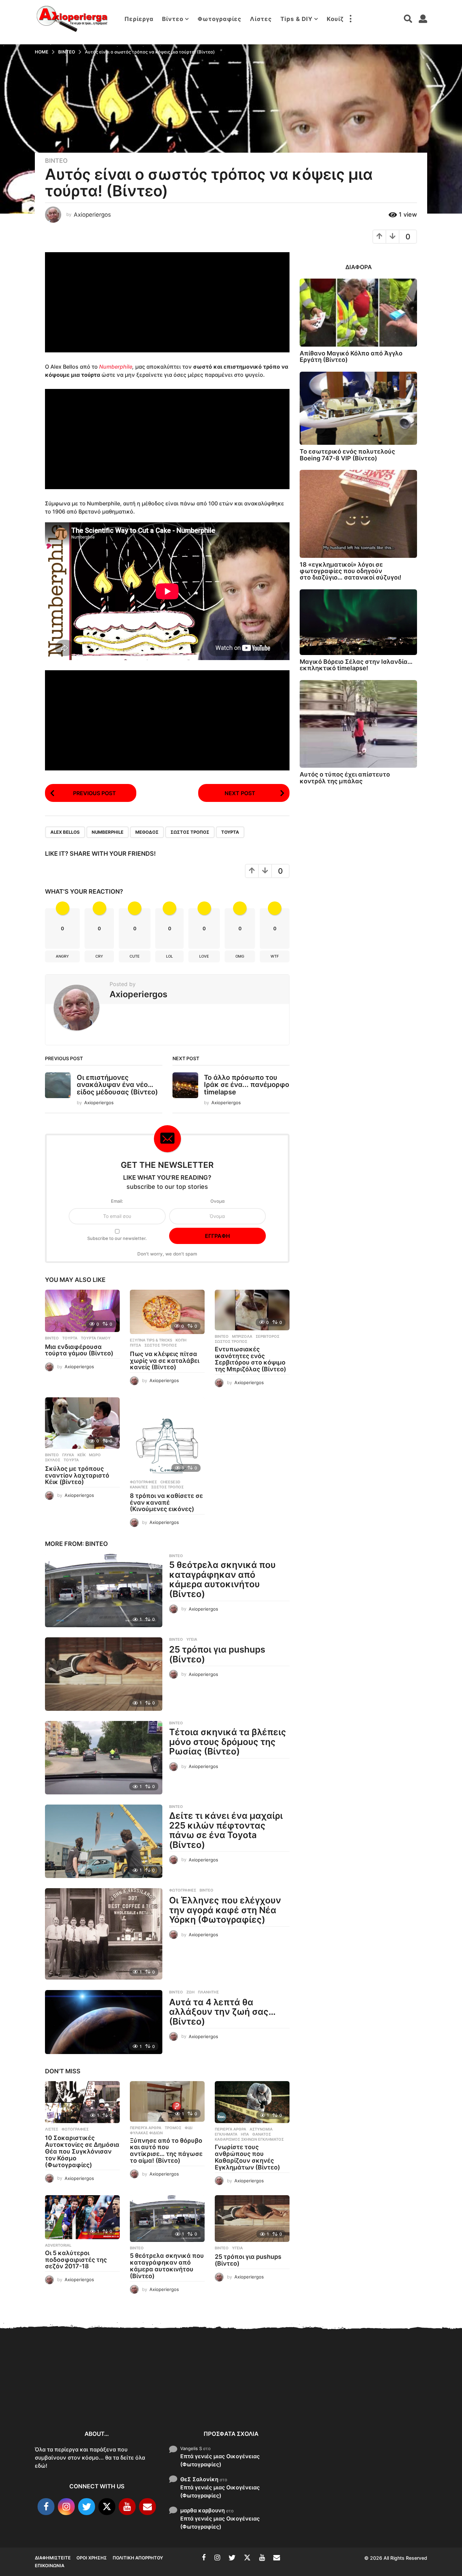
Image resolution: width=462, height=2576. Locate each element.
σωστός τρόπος (190, 832)
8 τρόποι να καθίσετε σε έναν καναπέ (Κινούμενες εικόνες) (166, 1502)
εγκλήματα (226, 2134)
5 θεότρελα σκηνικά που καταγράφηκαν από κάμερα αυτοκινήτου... (339, 2401)
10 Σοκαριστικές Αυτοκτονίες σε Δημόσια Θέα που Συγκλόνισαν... (69, 2397)
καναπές (139, 1487)
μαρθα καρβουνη (203, 2510)
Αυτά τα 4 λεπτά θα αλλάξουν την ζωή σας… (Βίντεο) (222, 2012)
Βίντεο (173, 19)
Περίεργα (139, 19)
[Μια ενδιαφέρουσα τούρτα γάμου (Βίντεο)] (82, 1311)
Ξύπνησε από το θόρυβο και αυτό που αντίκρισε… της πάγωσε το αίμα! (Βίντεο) (166, 2151)
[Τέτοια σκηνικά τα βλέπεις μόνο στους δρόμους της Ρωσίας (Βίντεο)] (104, 1758)
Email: (117, 1201)
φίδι (189, 2128)
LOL (169, 956)
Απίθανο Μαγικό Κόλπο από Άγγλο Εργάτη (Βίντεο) (351, 356)
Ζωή (190, 1992)
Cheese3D (170, 1482)
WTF (275, 956)
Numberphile (116, 367)
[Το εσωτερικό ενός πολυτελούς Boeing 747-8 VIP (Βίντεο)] (358, 408)
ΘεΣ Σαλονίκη (199, 2479)
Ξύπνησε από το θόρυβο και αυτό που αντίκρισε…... (136, 2393)
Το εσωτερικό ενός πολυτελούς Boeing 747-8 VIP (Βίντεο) (347, 455)
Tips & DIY (296, 19)
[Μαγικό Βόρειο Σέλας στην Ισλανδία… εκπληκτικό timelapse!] (358, 622)
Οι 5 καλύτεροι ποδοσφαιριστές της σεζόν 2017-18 (76, 2260)
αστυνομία (261, 2129)
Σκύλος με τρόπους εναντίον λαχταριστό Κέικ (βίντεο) (77, 1475)
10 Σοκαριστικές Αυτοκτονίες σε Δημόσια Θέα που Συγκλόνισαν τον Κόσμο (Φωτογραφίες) (82, 2151)
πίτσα (135, 1345)
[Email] (147, 2507)
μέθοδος (147, 832)
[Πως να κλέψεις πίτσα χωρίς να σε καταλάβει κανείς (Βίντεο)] (167, 1312)
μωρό (95, 1455)
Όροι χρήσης (92, 2558)
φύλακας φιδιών (146, 2133)
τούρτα (230, 832)
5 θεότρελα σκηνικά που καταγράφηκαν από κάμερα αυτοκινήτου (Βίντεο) (222, 1579)
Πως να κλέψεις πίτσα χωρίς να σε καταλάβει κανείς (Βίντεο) (165, 1361)
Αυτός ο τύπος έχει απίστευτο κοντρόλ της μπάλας (345, 778)
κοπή (181, 1340)
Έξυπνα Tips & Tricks (151, 1340)
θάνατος (262, 2134)
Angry (62, 956)
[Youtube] (127, 2507)
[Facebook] (46, 2507)
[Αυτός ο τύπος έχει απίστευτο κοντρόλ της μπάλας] (358, 724)
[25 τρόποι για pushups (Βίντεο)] (104, 1674)
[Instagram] (66, 2507)
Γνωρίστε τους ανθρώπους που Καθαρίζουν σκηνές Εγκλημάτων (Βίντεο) (247, 2157)
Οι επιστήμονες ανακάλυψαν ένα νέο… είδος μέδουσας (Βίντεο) (117, 1085)
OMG (240, 956)
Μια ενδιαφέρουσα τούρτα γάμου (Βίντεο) (79, 1350)
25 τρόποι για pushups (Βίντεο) (217, 1654)
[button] (350, 19)
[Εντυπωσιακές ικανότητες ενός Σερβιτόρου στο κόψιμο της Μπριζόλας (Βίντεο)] (252, 1310)
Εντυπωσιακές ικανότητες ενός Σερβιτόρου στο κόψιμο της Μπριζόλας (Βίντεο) (250, 1359)
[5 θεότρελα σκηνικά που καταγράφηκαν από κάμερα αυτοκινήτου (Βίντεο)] (104, 1590)
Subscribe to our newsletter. (117, 1238)
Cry (99, 956)
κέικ (82, 1455)
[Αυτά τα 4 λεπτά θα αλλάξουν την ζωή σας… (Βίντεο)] (104, 2022)
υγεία (192, 1639)
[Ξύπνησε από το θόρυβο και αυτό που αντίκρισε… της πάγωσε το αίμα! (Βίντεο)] (167, 2101)
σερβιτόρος (268, 1336)
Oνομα (217, 1201)
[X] (107, 2507)
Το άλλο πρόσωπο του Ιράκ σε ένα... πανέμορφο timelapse (247, 1085)
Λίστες (261, 19)
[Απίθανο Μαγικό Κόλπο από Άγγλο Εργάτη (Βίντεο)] (358, 313)
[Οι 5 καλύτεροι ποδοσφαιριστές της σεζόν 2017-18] (82, 2217)
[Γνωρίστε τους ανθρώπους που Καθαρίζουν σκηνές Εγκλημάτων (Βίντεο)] (252, 2102)
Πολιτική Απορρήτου (138, 2558)
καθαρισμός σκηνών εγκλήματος (249, 2139)
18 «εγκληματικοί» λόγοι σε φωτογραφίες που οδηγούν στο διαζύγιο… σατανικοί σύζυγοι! (351, 571)
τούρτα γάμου (96, 1338)
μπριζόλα (242, 1336)
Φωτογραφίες (220, 19)
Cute (135, 956)
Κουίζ (335, 19)
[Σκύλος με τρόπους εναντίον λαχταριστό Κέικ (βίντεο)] (82, 1423)
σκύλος (53, 1460)
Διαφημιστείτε (53, 2558)
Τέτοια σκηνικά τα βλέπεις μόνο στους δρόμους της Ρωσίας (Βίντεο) (228, 1742)
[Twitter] (87, 2507)
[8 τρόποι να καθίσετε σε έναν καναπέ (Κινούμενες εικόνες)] (167, 1437)
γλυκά (68, 1455)
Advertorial (58, 2245)
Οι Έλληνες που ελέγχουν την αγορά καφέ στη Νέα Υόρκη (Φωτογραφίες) (225, 1910)
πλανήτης (208, 1992)
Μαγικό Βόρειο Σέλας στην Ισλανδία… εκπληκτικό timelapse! (356, 665)
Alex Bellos (65, 832)
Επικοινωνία (50, 2566)
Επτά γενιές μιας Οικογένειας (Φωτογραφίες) (220, 2460)
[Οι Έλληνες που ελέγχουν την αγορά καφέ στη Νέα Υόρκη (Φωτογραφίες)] (104, 1934)
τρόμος (173, 2128)
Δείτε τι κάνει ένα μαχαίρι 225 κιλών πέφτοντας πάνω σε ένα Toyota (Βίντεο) (226, 1830)
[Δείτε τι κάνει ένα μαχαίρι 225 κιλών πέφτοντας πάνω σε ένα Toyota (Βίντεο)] (104, 1841)
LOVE (204, 956)
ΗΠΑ (245, 2134)
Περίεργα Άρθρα (146, 2128)
